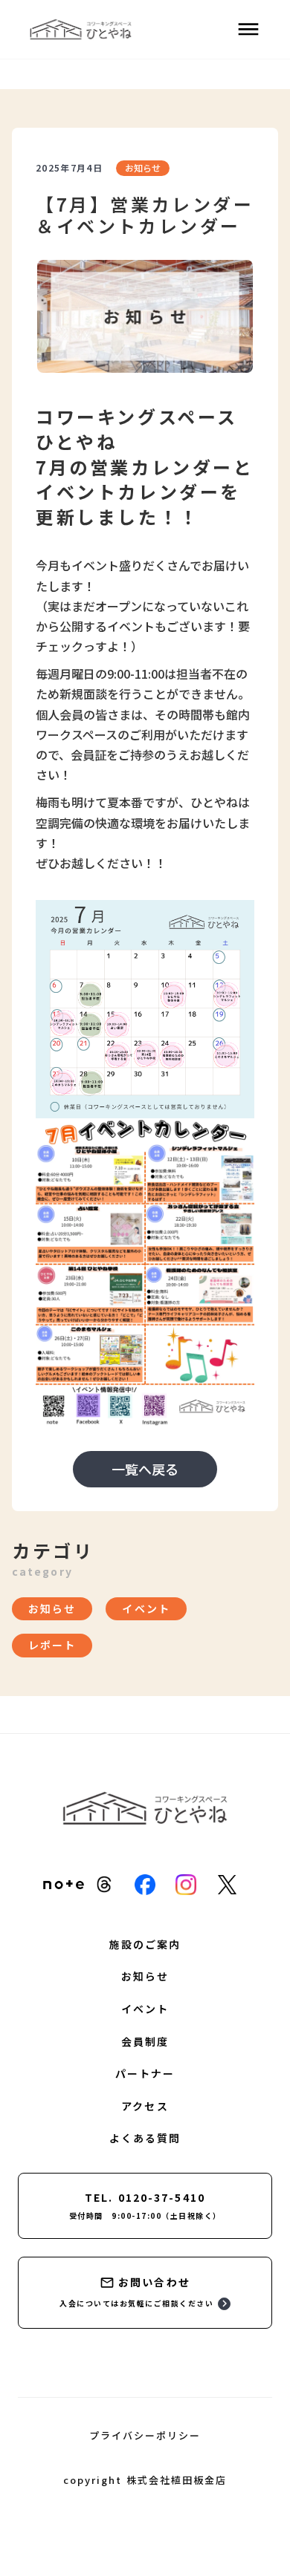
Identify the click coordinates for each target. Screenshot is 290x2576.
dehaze (248, 30)
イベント (145, 2009)
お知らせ (145, 1976)
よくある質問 (145, 2138)
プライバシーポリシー (145, 2436)
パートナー (145, 2074)
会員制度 (145, 2042)
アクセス (145, 2106)
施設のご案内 (145, 1944)
